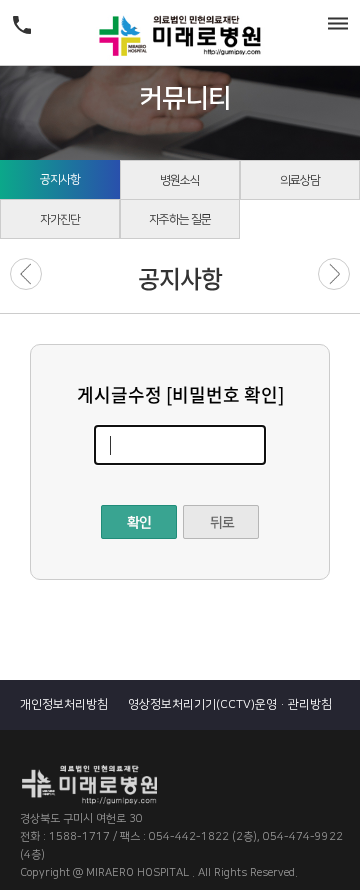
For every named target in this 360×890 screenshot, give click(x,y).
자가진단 (60, 219)
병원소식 (180, 180)
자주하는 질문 (180, 219)
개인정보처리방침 (64, 704)
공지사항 (60, 179)
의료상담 (300, 180)
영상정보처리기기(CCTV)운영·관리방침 (230, 704)
